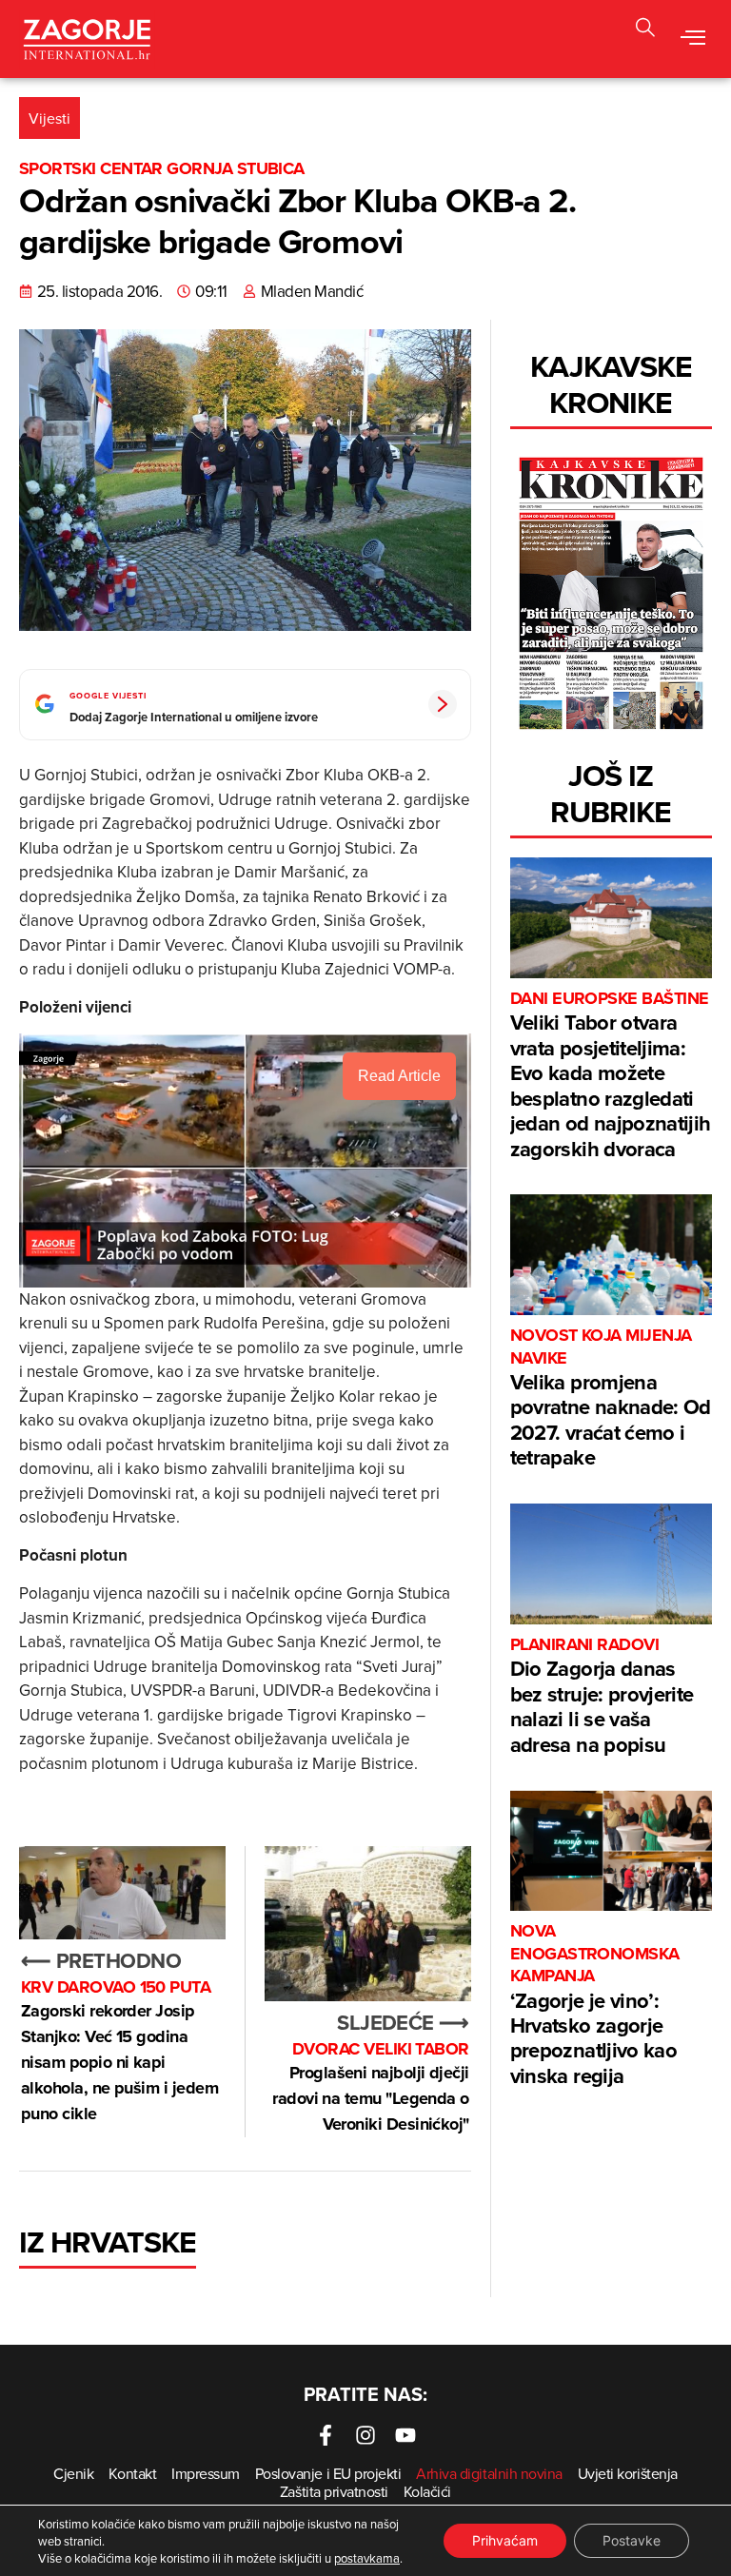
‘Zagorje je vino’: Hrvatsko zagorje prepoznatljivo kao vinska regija (595, 2005)
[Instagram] (365, 2435)
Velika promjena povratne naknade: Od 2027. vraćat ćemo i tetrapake (611, 1398)
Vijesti (49, 118)
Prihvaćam (505, 2540)
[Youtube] (405, 2435)
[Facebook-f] (326, 2435)
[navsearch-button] (645, 30)
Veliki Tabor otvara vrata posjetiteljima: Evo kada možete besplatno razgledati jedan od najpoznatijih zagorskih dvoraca (610, 1075)
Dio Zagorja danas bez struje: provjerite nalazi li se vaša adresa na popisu (602, 1697)
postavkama (367, 2558)
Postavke (632, 2540)
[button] (693, 39)
